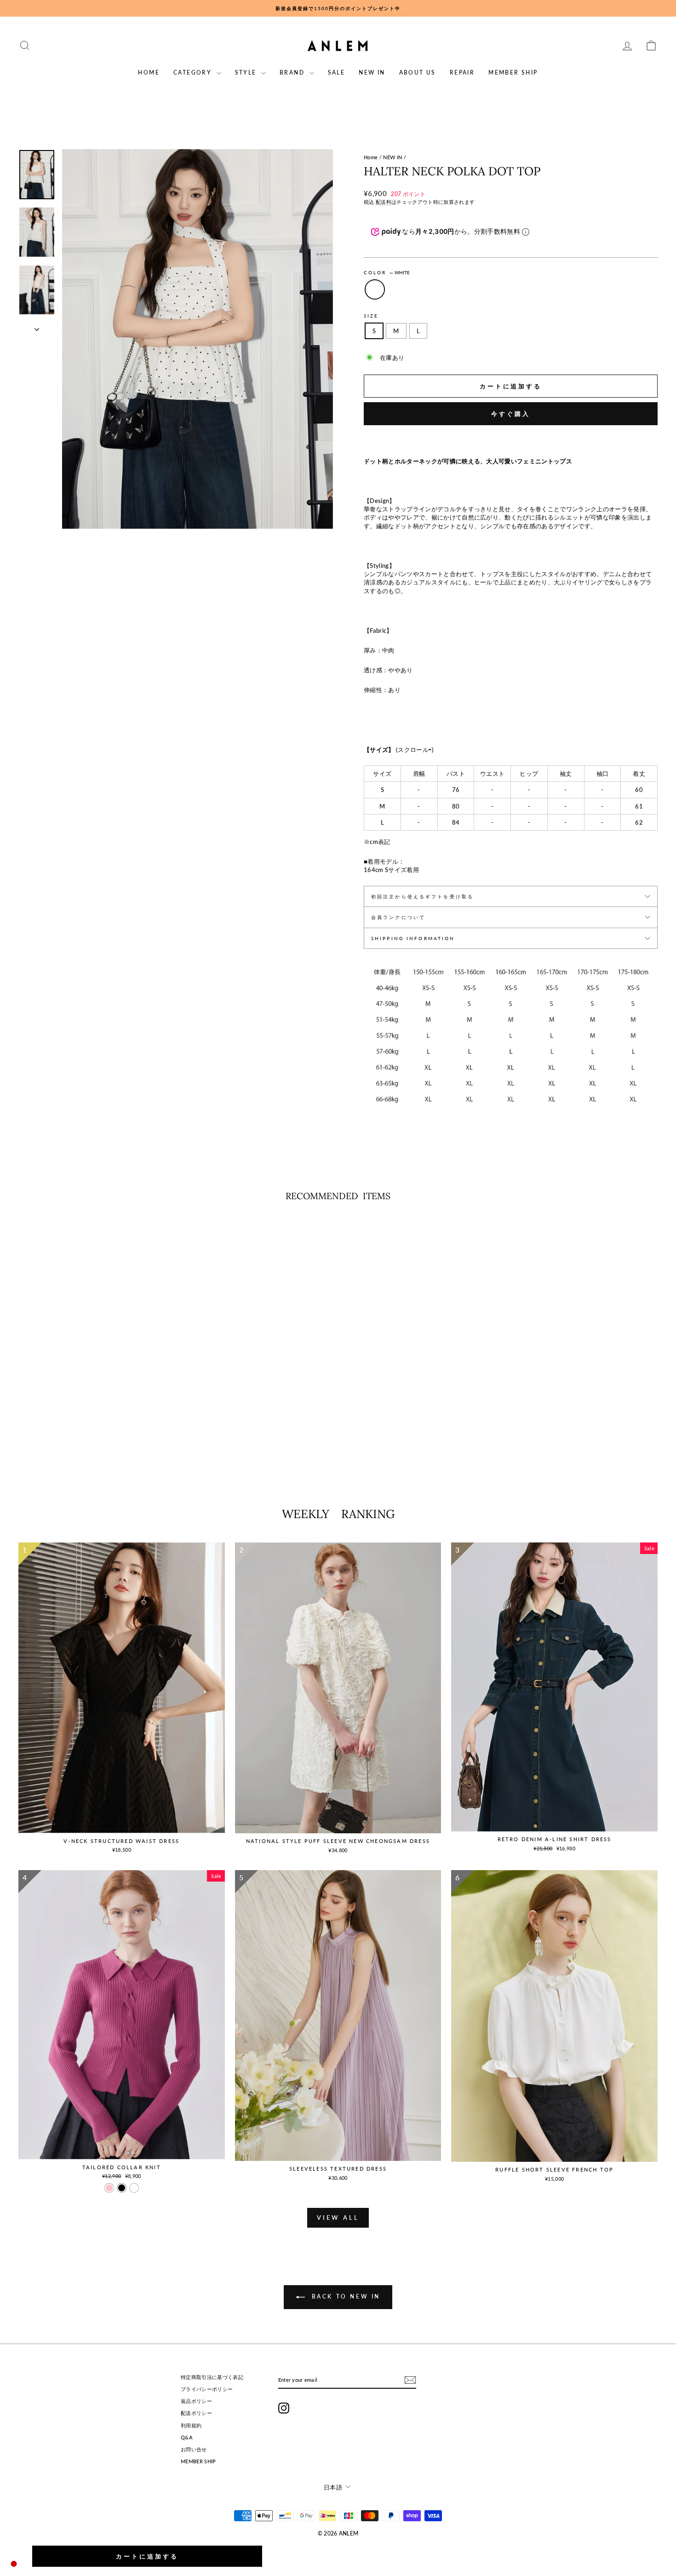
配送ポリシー (196, 2413)
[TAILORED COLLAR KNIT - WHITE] (134, 2188)
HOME (149, 72)
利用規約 (191, 2425)
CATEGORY (194, 72)
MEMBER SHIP (513, 72)
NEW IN (372, 72)
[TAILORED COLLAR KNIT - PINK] (109, 2188)
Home (371, 157)
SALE (337, 72)
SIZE (371, 316)
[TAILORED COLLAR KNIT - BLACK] (122, 2188)
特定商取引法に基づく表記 (212, 2377)
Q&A (187, 2437)
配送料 (384, 202)
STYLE (247, 72)
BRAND (293, 72)
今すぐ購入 (511, 414)
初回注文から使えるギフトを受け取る (422, 896)
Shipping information (413, 938)
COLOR (387, 272)
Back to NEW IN (344, 2296)
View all (338, 2218)
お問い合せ (194, 2449)
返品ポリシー (196, 2401)
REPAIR (462, 72)
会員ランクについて (398, 917)
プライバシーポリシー (207, 2389)
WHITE (375, 289)
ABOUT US (418, 72)
